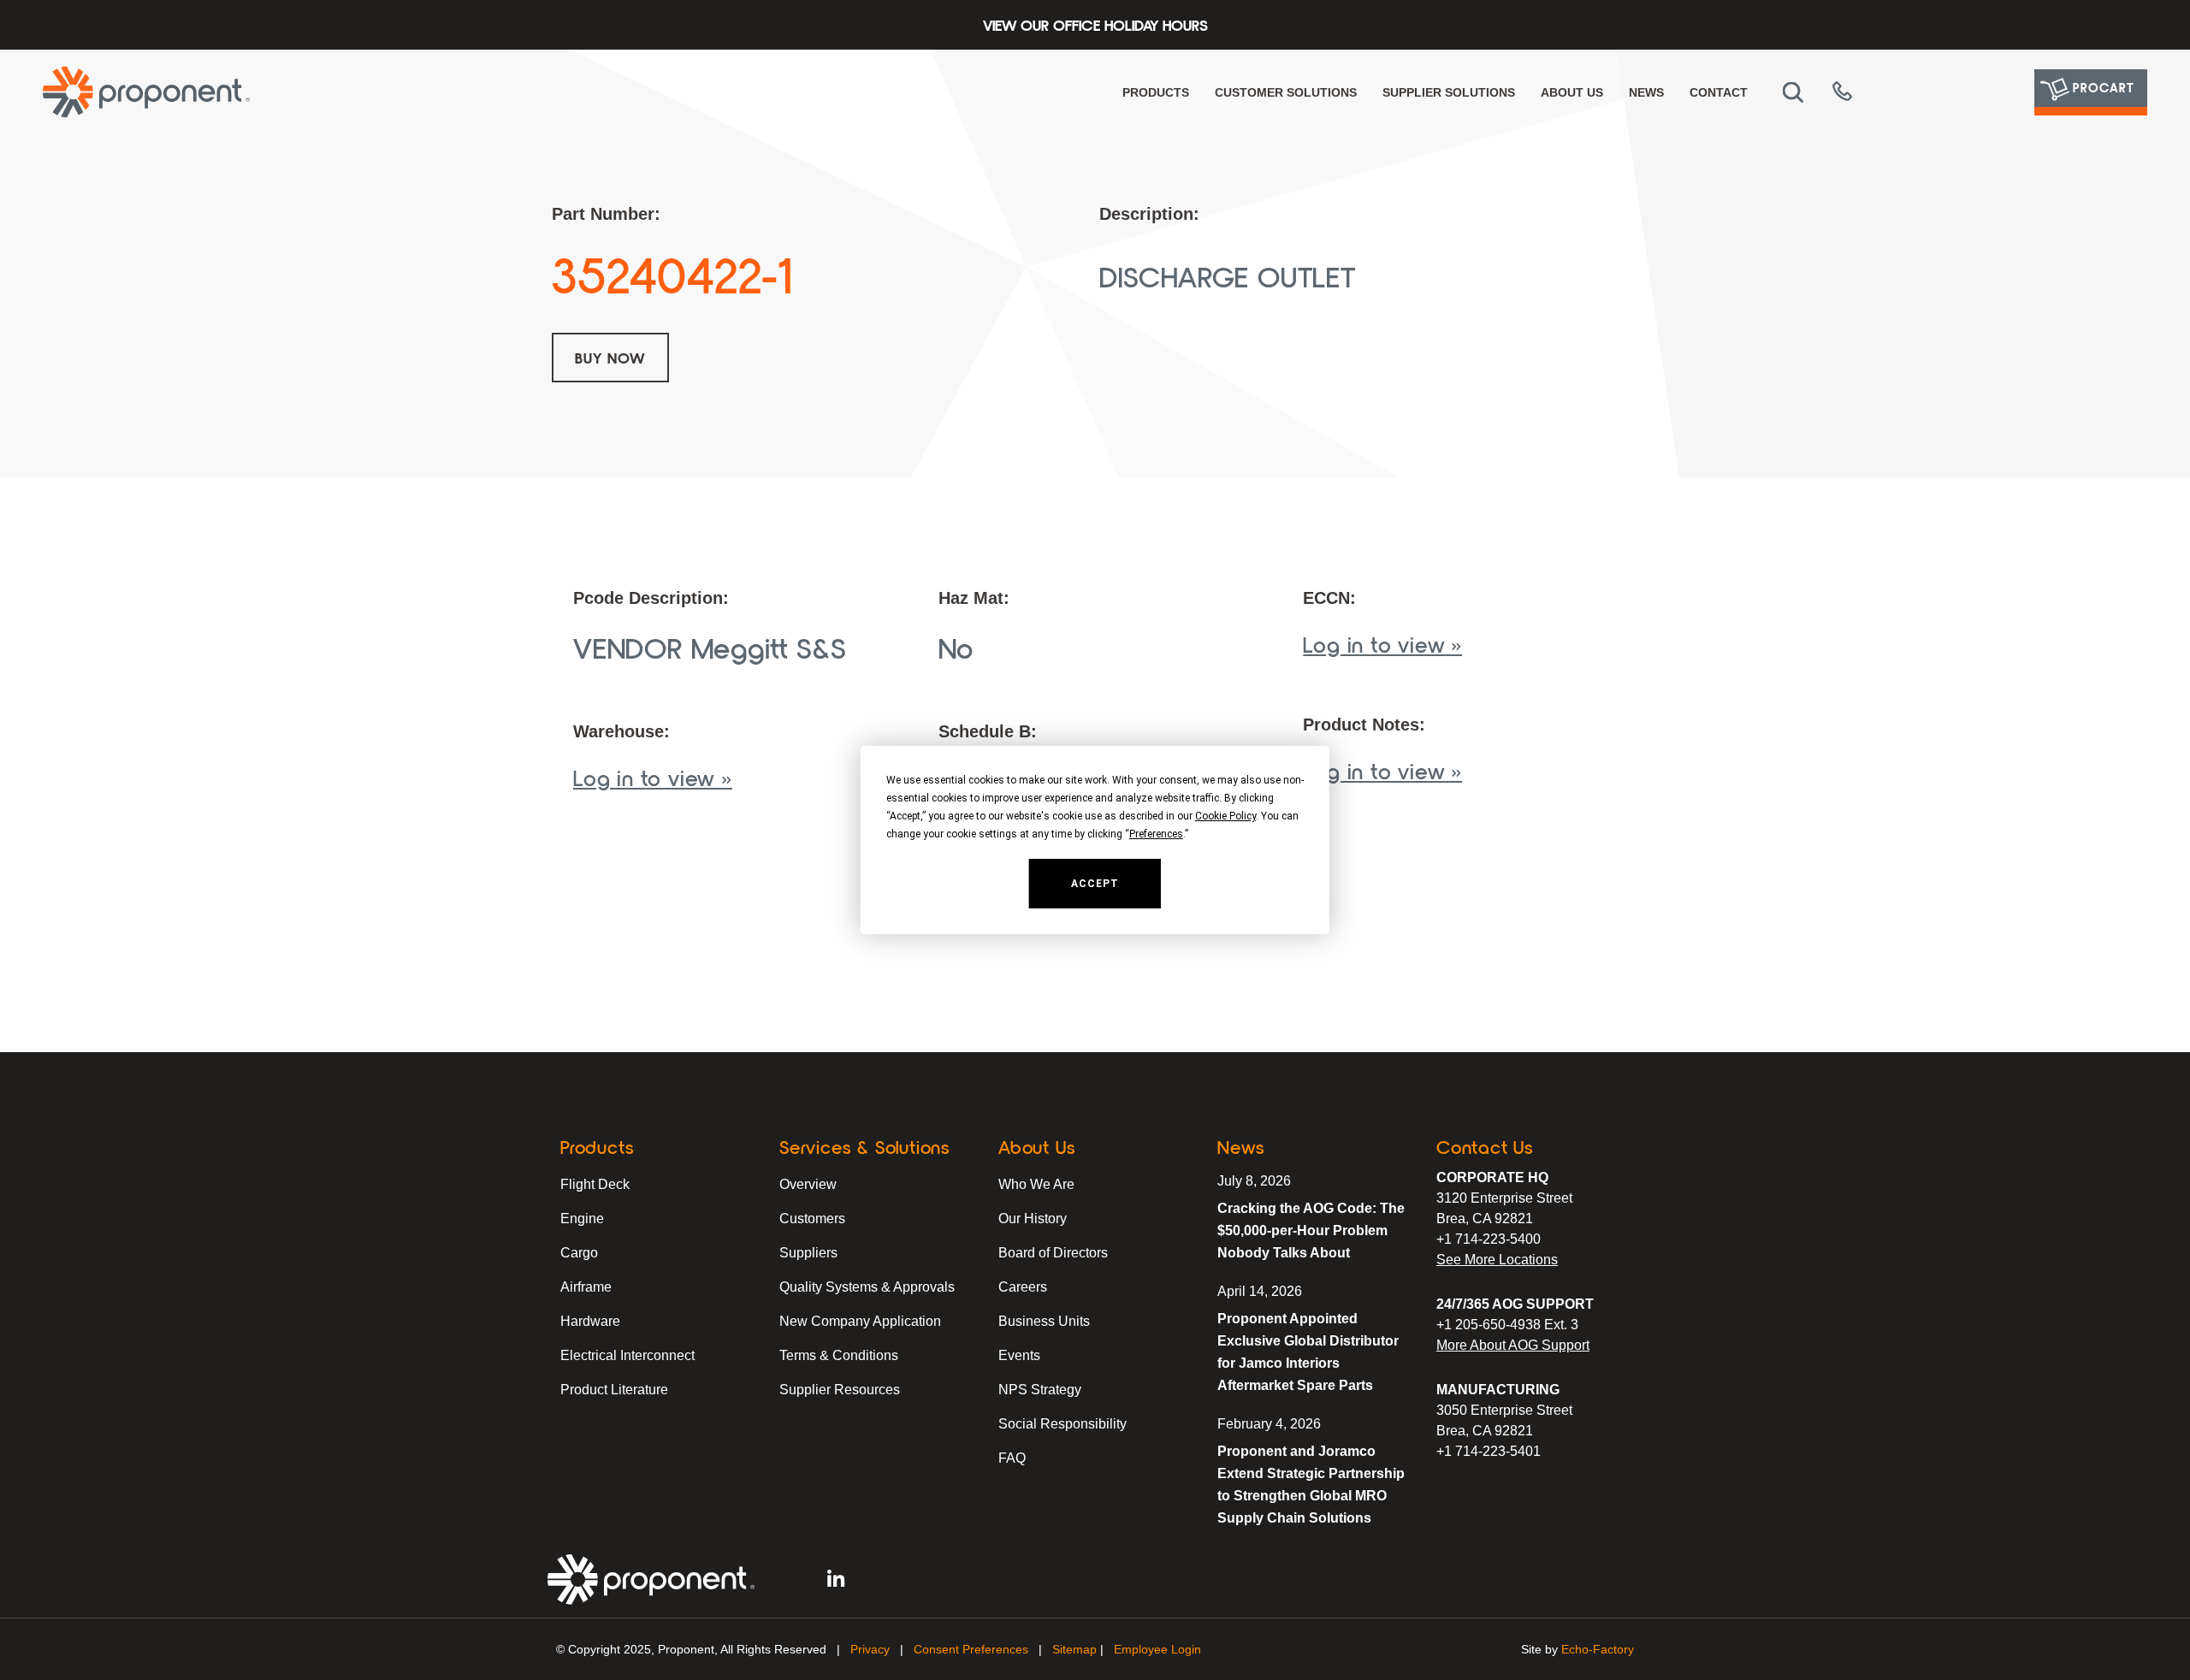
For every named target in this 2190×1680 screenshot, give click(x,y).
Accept (1095, 884)
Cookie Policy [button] (1225, 816)
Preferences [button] (1156, 834)
